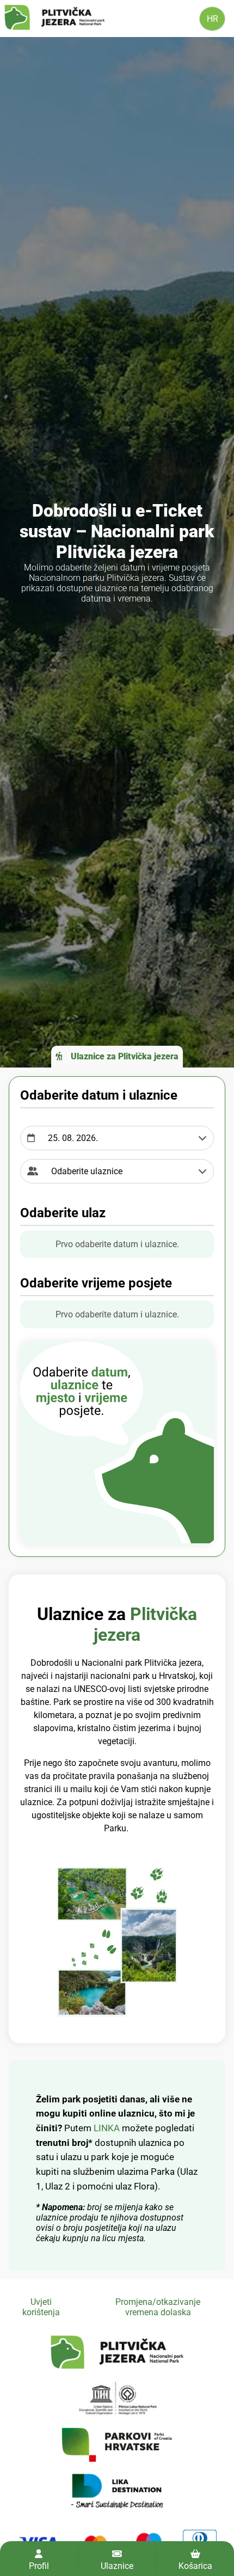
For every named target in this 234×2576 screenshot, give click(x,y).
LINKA (108, 2128)
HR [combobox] (213, 19)
